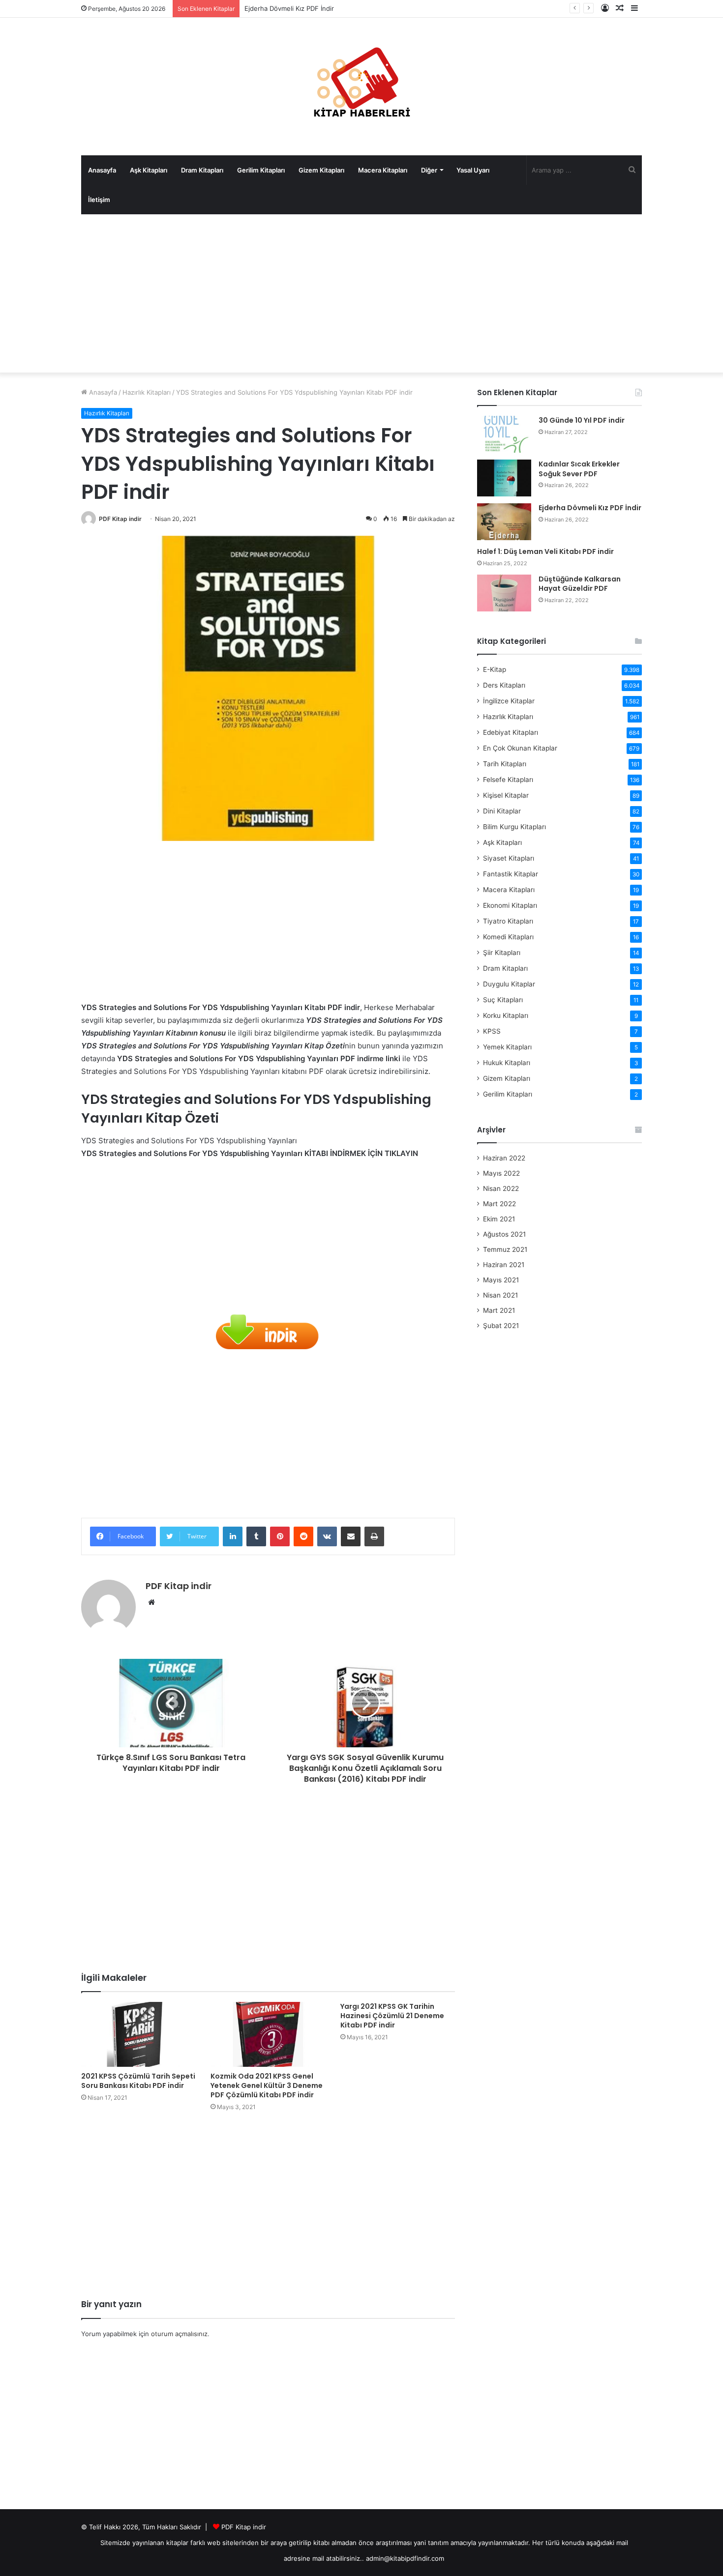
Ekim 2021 (499, 1219)
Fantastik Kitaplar (511, 874)
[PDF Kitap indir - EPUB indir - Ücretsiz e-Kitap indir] (361, 87)
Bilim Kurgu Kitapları (514, 827)
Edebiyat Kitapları (511, 732)
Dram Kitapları (202, 170)
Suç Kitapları (503, 1000)
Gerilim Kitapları (261, 170)
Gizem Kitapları (321, 170)
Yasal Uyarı (473, 170)
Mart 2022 (499, 1204)
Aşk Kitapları (149, 170)
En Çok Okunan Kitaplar (520, 748)
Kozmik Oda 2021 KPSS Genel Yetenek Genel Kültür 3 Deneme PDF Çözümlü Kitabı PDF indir (267, 2085)
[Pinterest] (280, 1536)
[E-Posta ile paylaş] (351, 1536)
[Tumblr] (256, 1536)
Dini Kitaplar (502, 811)
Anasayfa (102, 170)
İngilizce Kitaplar (509, 701)
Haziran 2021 (504, 1265)
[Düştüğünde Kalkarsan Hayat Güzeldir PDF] (504, 593)
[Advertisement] (361, 293)
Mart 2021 (499, 1310)
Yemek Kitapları (507, 1047)
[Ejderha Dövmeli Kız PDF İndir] (504, 522)
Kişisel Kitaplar (506, 795)
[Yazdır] (374, 1536)
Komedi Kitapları (508, 937)
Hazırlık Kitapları (147, 392)
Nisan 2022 (501, 1188)
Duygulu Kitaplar (509, 984)
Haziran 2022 (504, 1158)
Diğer (429, 170)
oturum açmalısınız (179, 2334)
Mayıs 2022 (501, 1173)
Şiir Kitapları (502, 953)
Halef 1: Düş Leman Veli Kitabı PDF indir (545, 551)
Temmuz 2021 (505, 1249)
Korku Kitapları (506, 1015)
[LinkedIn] (233, 1536)
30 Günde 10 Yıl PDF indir (582, 420)
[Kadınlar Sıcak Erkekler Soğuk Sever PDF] (504, 478)
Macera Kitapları (383, 170)
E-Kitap (495, 669)
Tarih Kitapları (505, 764)
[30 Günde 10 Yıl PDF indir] (504, 434)
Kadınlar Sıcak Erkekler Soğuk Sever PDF (579, 469)
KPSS (492, 1031)
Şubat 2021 (501, 1326)
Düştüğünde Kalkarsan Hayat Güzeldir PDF (580, 584)
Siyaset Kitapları (509, 858)
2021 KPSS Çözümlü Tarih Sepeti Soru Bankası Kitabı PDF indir (138, 2081)
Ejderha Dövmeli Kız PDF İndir (289, 8)
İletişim (99, 200)
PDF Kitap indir (120, 519)
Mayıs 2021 (501, 1280)
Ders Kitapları (504, 685)
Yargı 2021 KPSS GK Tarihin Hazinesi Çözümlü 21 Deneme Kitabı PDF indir (392, 2016)
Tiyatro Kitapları (508, 921)
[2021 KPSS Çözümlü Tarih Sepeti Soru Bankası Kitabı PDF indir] (138, 2034)
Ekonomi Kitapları (510, 905)
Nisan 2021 (500, 1295)
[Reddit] (303, 1536)
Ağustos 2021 (504, 1234)
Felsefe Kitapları (508, 780)
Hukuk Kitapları (507, 1063)
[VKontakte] (327, 1536)
